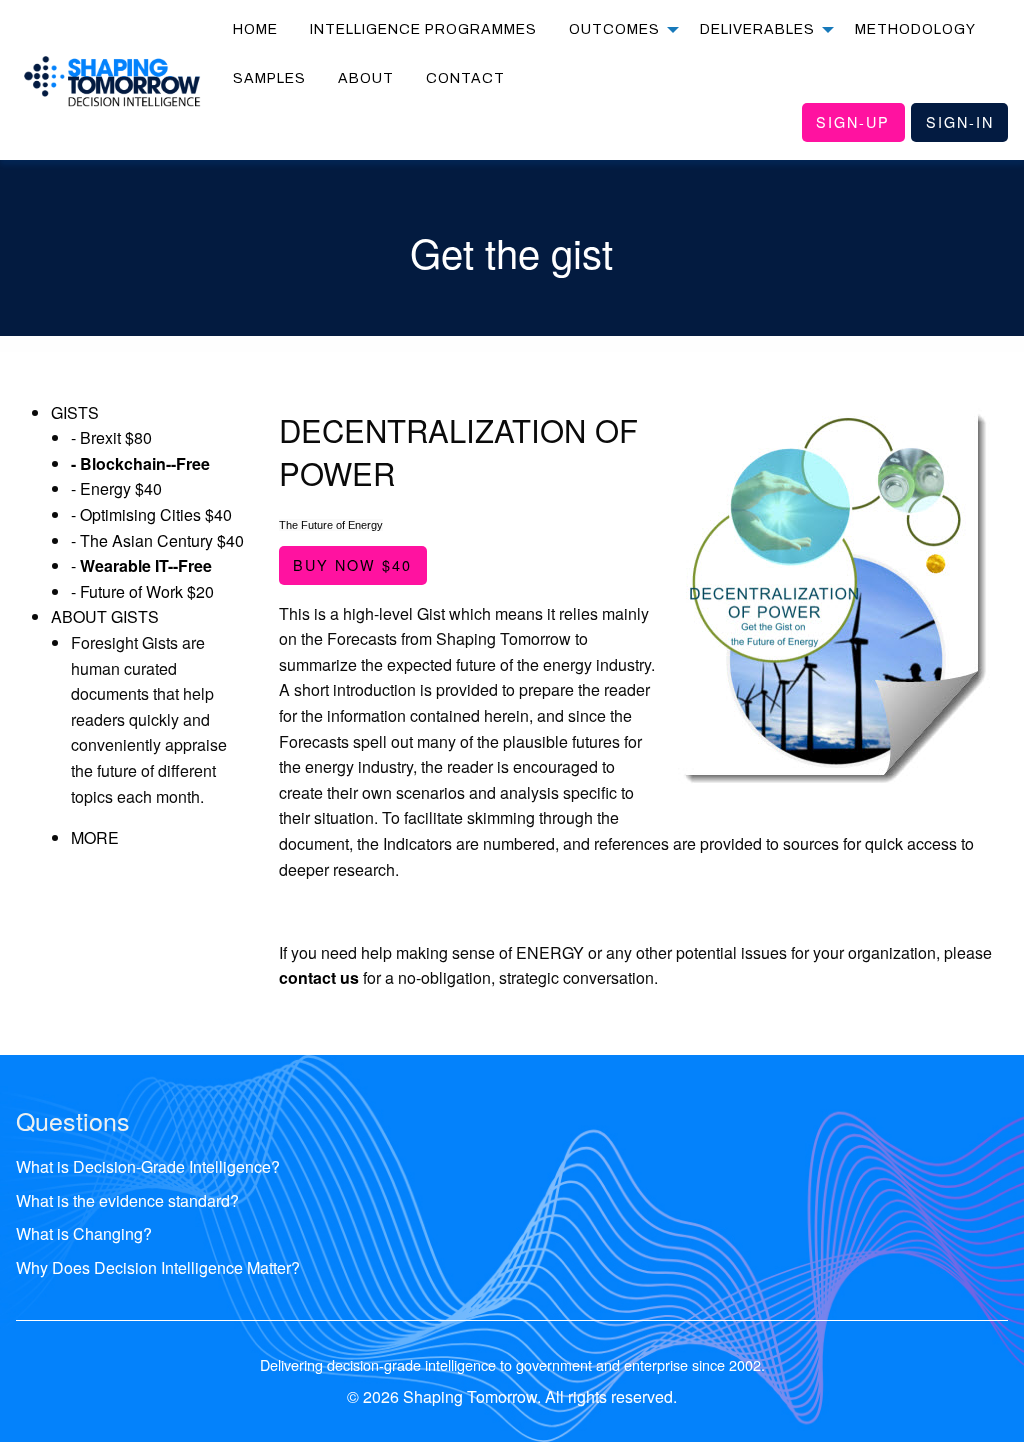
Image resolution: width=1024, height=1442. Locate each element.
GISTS (75, 412)
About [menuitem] (366, 78)
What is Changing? (84, 1233)
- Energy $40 (116, 488)
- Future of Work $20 (142, 591)
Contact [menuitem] (465, 78)
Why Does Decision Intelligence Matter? (158, 1267)
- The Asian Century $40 (157, 540)
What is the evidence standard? (127, 1200)
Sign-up (853, 121)
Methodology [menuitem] (915, 29)
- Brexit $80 (111, 437)
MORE (95, 837)
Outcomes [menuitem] (614, 29)
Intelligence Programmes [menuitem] (423, 29)
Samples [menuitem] (269, 78)
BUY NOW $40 (352, 564)
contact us (319, 977)
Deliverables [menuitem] (757, 29)
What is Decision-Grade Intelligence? (148, 1166)
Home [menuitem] (255, 29)
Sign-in (960, 121)
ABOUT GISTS (105, 616)
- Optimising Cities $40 (151, 514)
